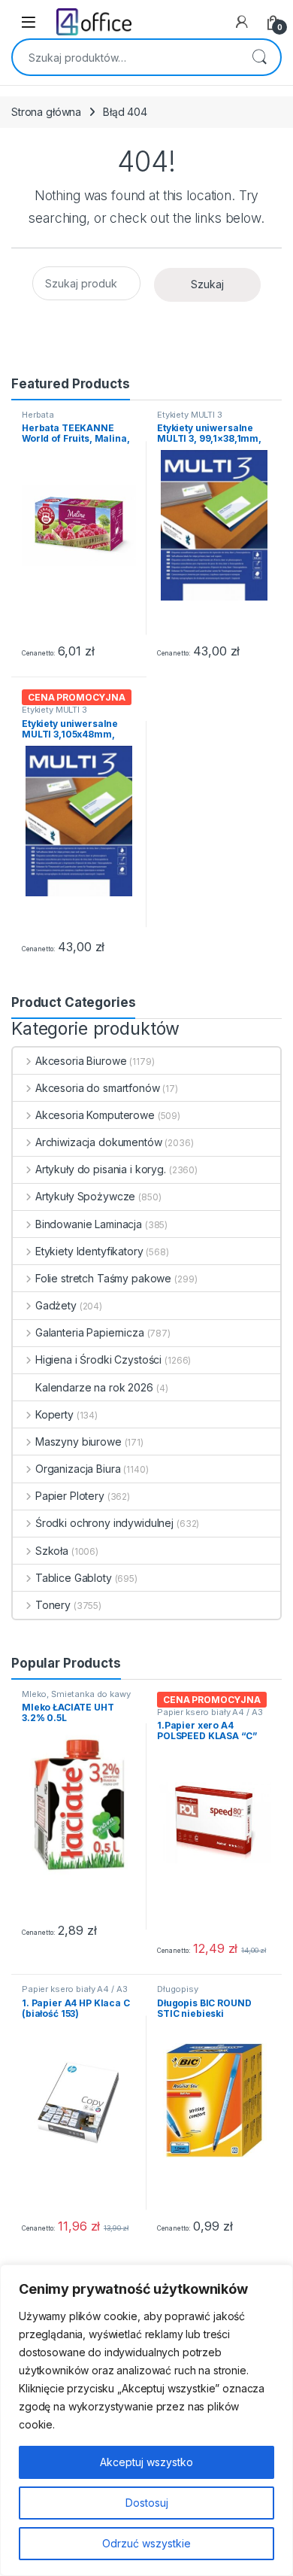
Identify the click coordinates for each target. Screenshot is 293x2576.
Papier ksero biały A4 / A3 (210, 1712)
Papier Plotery (70, 1496)
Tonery (53, 1605)
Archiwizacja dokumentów (99, 1142)
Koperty (54, 1414)
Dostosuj (147, 2503)
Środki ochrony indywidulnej (104, 1523)
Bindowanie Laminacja (89, 1224)
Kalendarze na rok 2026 (94, 1387)
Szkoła (52, 1551)
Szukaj (259, 57)
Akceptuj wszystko (146, 2462)
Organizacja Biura (78, 1469)
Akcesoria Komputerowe (95, 1115)
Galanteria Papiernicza (90, 1332)
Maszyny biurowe (79, 1442)
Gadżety (56, 1305)
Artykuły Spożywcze (85, 1196)
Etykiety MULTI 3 (190, 415)
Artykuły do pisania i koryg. (101, 1169)
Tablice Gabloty (74, 1578)
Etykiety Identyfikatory (89, 1251)
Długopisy (178, 1989)
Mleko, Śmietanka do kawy (76, 1694)
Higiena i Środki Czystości (98, 1359)
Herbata (38, 415)
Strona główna (46, 112)
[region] (146, 2420)
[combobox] (125, 57)
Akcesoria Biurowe (81, 1061)
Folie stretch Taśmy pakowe (103, 1278)
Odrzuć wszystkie (146, 2543)
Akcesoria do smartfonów (98, 1088)
